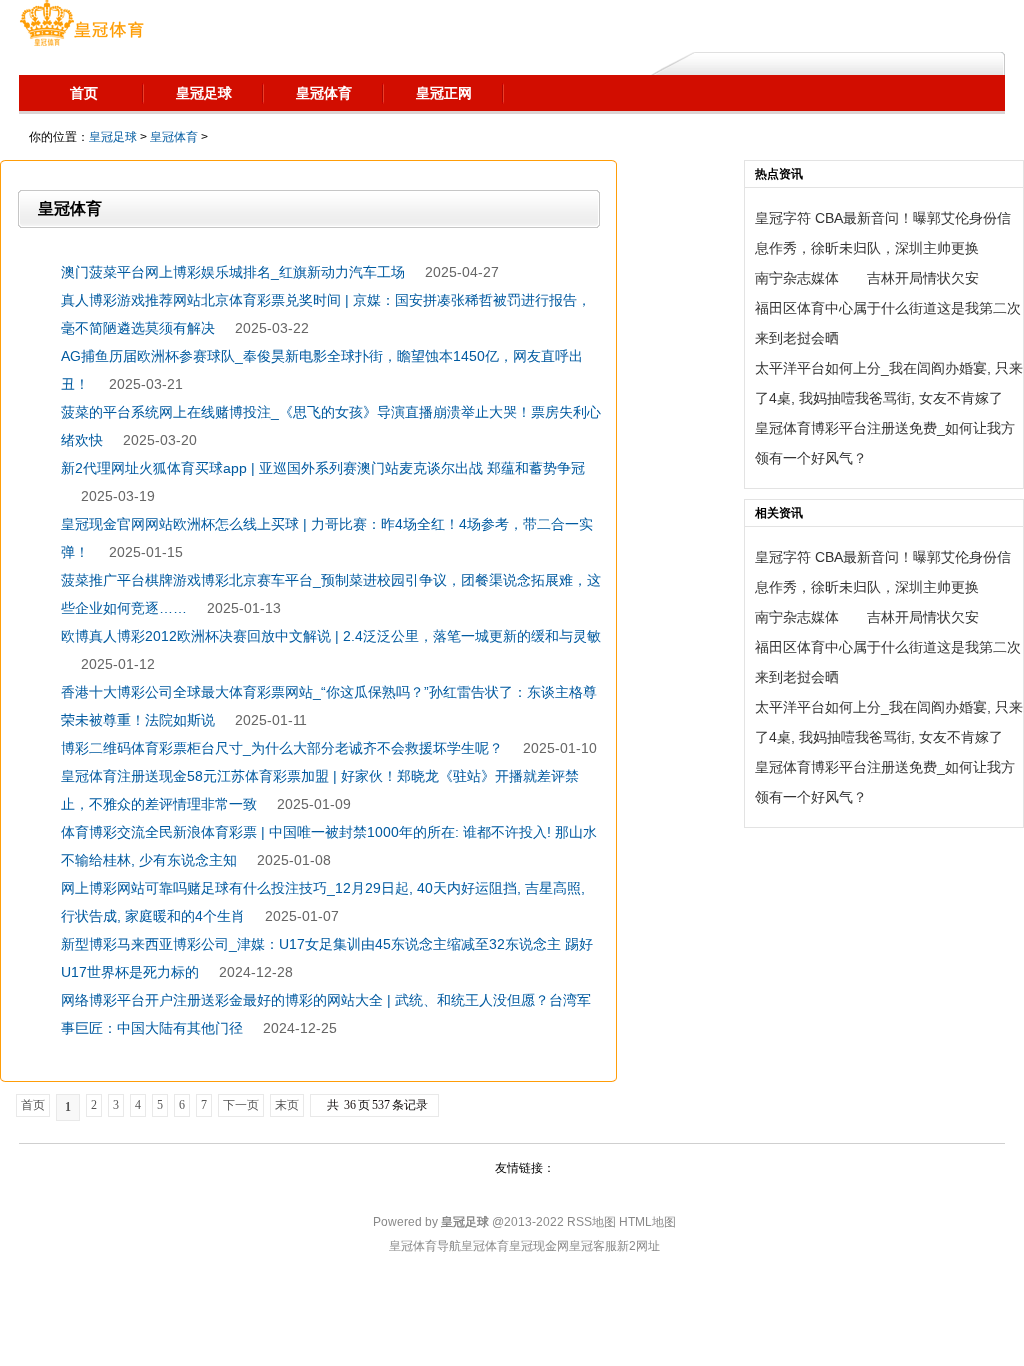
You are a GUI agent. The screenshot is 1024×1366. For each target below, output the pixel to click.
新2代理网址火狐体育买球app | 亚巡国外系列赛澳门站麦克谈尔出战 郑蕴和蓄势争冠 (323, 468)
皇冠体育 (174, 137)
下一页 (241, 1105)
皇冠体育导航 (425, 1246)
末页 (287, 1105)
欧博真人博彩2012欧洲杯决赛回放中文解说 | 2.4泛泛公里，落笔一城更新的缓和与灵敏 (331, 636)
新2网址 (638, 1246)
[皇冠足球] (81, 25)
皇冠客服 (593, 1246)
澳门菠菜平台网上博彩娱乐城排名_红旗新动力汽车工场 (233, 272)
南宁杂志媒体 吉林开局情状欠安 (867, 278)
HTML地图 (647, 1222)
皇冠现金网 (539, 1246)
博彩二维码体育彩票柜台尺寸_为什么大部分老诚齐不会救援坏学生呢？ (282, 748)
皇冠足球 (113, 137)
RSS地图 (591, 1222)
